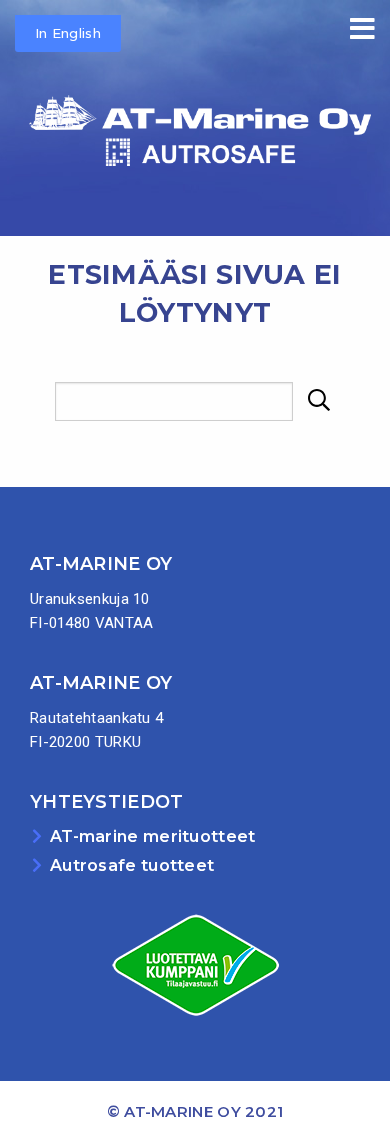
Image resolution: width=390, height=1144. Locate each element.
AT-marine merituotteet (153, 836)
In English (68, 33)
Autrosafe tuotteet (132, 865)
